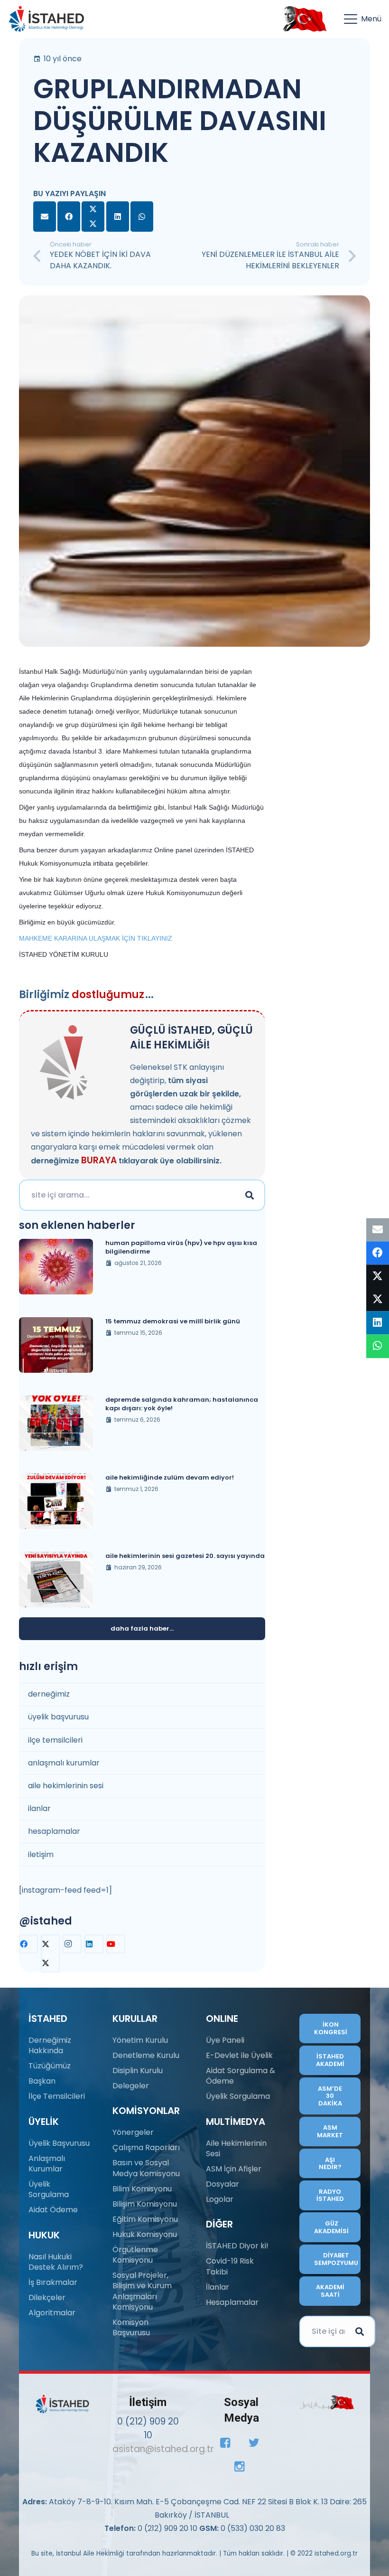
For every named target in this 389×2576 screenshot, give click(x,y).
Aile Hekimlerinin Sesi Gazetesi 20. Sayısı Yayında (185, 1556)
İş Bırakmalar (53, 2282)
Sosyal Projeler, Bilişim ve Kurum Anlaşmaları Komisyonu (142, 2291)
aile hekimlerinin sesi (66, 1786)
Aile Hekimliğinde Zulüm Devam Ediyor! (170, 1477)
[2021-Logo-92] (46, 19)
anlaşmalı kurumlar (64, 1763)
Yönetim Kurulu (140, 2040)
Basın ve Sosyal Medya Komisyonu (146, 2168)
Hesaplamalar (232, 2302)
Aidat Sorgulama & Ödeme (241, 2076)
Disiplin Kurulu (138, 2071)
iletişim (41, 1854)
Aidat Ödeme (53, 2210)
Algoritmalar (52, 2313)
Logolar (220, 2199)
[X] (50, 1953)
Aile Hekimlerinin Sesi (236, 2148)
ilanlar (39, 1808)
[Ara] (250, 1195)
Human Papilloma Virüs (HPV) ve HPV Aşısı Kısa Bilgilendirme (181, 1247)
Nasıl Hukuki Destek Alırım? (56, 2262)
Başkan (42, 2081)
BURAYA (99, 1160)
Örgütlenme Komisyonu (135, 2255)
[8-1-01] (303, 19)
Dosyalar (222, 2184)
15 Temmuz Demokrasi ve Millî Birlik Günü (173, 1321)
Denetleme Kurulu (146, 2055)
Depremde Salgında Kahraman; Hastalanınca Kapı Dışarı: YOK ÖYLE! (182, 1404)
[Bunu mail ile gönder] (45, 217)
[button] (363, 19)
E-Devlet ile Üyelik (239, 2055)
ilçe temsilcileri (55, 1740)
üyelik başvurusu (58, 1717)
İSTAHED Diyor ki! (237, 2246)
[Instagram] (72, 1944)
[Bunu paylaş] (69, 217)
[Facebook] (28, 1944)
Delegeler (131, 2086)
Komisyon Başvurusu (131, 2327)
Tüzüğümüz (50, 2066)
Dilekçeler (47, 2298)
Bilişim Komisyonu (145, 2204)
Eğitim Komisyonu (145, 2219)
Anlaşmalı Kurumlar (47, 2164)
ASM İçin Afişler (234, 2169)
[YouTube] (116, 1944)
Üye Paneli (225, 2040)
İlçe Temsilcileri (57, 2096)
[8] (327, 2402)
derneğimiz (49, 1694)
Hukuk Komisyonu (145, 2234)
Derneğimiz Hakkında (50, 2045)
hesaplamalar (54, 1831)
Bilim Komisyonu (142, 2189)
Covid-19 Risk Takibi (230, 2266)
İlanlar (218, 2287)
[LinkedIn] (94, 1944)
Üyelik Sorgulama (49, 2189)
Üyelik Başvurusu (59, 2143)
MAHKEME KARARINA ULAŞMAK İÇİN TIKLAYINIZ (96, 938)
